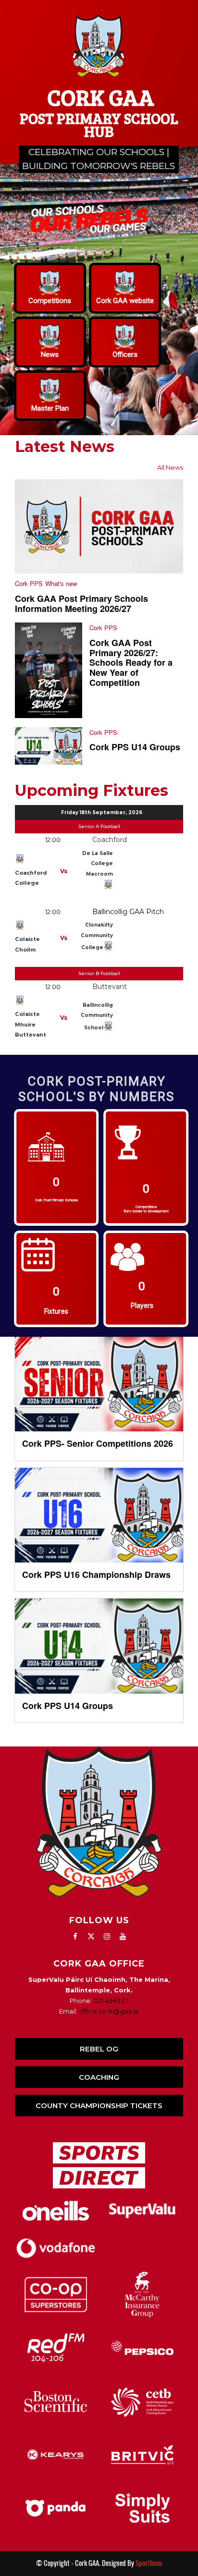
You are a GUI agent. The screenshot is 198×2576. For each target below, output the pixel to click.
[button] (50, 288)
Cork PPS (29, 583)
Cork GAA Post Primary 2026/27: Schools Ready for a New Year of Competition (131, 663)
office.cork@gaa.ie (109, 2011)
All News (170, 467)
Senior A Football (99, 826)
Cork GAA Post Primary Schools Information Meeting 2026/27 (81, 604)
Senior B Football (99, 973)
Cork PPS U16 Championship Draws (96, 1575)
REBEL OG (99, 2049)
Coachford (110, 840)
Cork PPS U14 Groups (135, 747)
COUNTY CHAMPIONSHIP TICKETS (99, 2106)
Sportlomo (149, 2563)
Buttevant (110, 987)
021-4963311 (111, 2001)
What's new (61, 583)
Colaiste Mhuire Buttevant (31, 1024)
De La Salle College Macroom (98, 864)
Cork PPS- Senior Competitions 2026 (98, 1443)
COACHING (99, 2077)
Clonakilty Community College (97, 936)
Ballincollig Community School (97, 1016)
